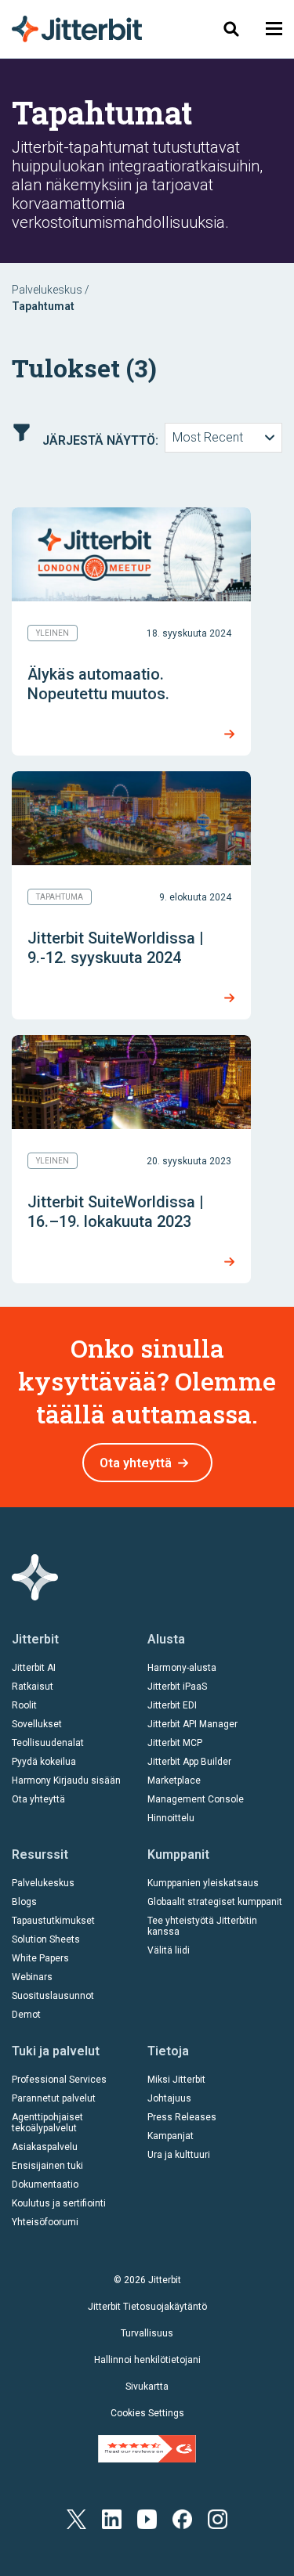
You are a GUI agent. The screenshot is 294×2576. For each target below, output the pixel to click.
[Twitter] (76, 2518)
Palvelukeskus (47, 290)
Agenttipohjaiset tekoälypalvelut (47, 2123)
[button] (274, 29)
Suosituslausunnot (53, 1996)
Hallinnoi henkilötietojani (147, 2360)
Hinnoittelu (171, 1818)
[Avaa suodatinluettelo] (22, 433)
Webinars (32, 1977)
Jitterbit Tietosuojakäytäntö (147, 2307)
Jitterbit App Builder (189, 1762)
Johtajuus (169, 2098)
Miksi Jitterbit (176, 2080)
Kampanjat (171, 2136)
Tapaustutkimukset (53, 1921)
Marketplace (174, 1780)
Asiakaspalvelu (45, 2147)
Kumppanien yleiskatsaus (203, 1883)
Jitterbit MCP (175, 1743)
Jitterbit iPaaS (177, 1687)
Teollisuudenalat (48, 1743)
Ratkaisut (33, 1687)
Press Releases (182, 2117)
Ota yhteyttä (136, 1463)
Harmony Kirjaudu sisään (66, 1780)
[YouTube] (147, 2518)
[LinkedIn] (112, 2518)
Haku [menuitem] (226, 29)
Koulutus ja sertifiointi (59, 2203)
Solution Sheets (46, 1939)
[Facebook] (182, 2518)
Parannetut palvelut (54, 2098)
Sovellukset (37, 1724)
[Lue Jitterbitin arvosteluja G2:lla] (147, 2448)
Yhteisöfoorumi (45, 2222)
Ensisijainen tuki (47, 2166)
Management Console (196, 1799)
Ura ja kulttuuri (179, 2155)
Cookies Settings (147, 2413)
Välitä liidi (169, 1950)
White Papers (40, 1958)
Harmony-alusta (182, 1668)
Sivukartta (147, 2387)
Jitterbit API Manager (192, 1724)
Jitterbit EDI (172, 1705)
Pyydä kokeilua (44, 1762)
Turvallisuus (147, 2333)
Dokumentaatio (45, 2185)
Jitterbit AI (34, 1668)
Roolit (24, 1705)
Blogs (24, 1902)
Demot (26, 2015)
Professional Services (59, 2080)
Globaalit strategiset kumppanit (215, 1902)
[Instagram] (218, 2518)
